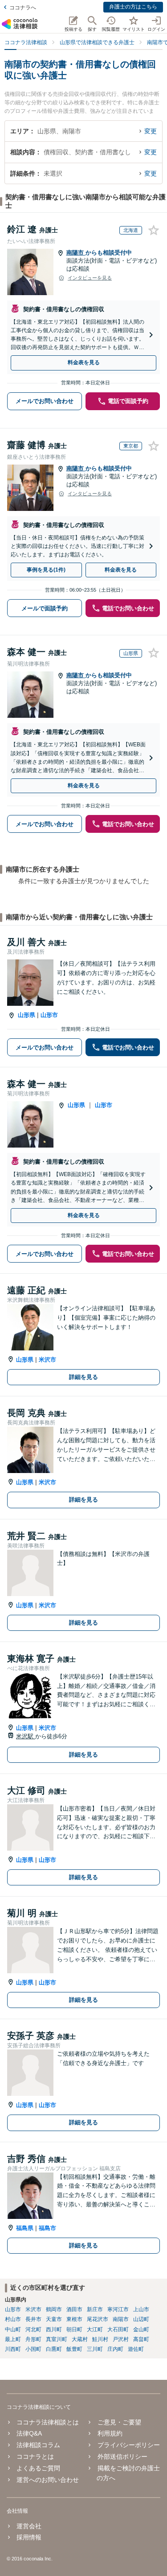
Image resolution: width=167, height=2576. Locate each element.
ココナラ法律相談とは (48, 2422)
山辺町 (141, 2319)
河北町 (33, 2329)
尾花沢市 (98, 2319)
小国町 (33, 2349)
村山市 (13, 2319)
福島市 (47, 2228)
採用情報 (29, 2537)
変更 (151, 131)
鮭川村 (100, 2339)
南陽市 (76, 253)
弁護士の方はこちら (133, 7)
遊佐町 (136, 2349)
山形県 (26, 1015)
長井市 (33, 2319)
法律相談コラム (38, 2445)
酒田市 (74, 2309)
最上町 (13, 2339)
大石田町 (118, 2329)
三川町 (95, 2349)
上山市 (141, 2309)
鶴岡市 (54, 2309)
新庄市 (95, 2309)
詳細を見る (83, 1377)
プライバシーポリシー (128, 2445)
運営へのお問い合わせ (48, 2480)
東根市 (74, 2319)
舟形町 (33, 2339)
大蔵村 (80, 2339)
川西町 (13, 2349)
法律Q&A (29, 2433)
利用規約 (110, 2433)
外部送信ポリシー (122, 2457)
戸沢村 (121, 2339)
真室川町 (57, 2339)
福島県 (25, 2228)
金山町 (141, 2329)
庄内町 (115, 2349)
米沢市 (47, 1360)
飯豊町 (74, 2349)
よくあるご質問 (38, 2468)
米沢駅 (26, 1736)
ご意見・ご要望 (119, 2422)
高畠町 (141, 2339)
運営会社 (29, 2526)
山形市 (49, 1015)
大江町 (95, 2329)
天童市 (54, 2319)
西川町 (54, 2329)
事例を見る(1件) (46, 570)
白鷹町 (54, 2349)
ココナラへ (23, 8)
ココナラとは (35, 2457)
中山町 (13, 2329)
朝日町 (74, 2329)
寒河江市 (118, 2309)
